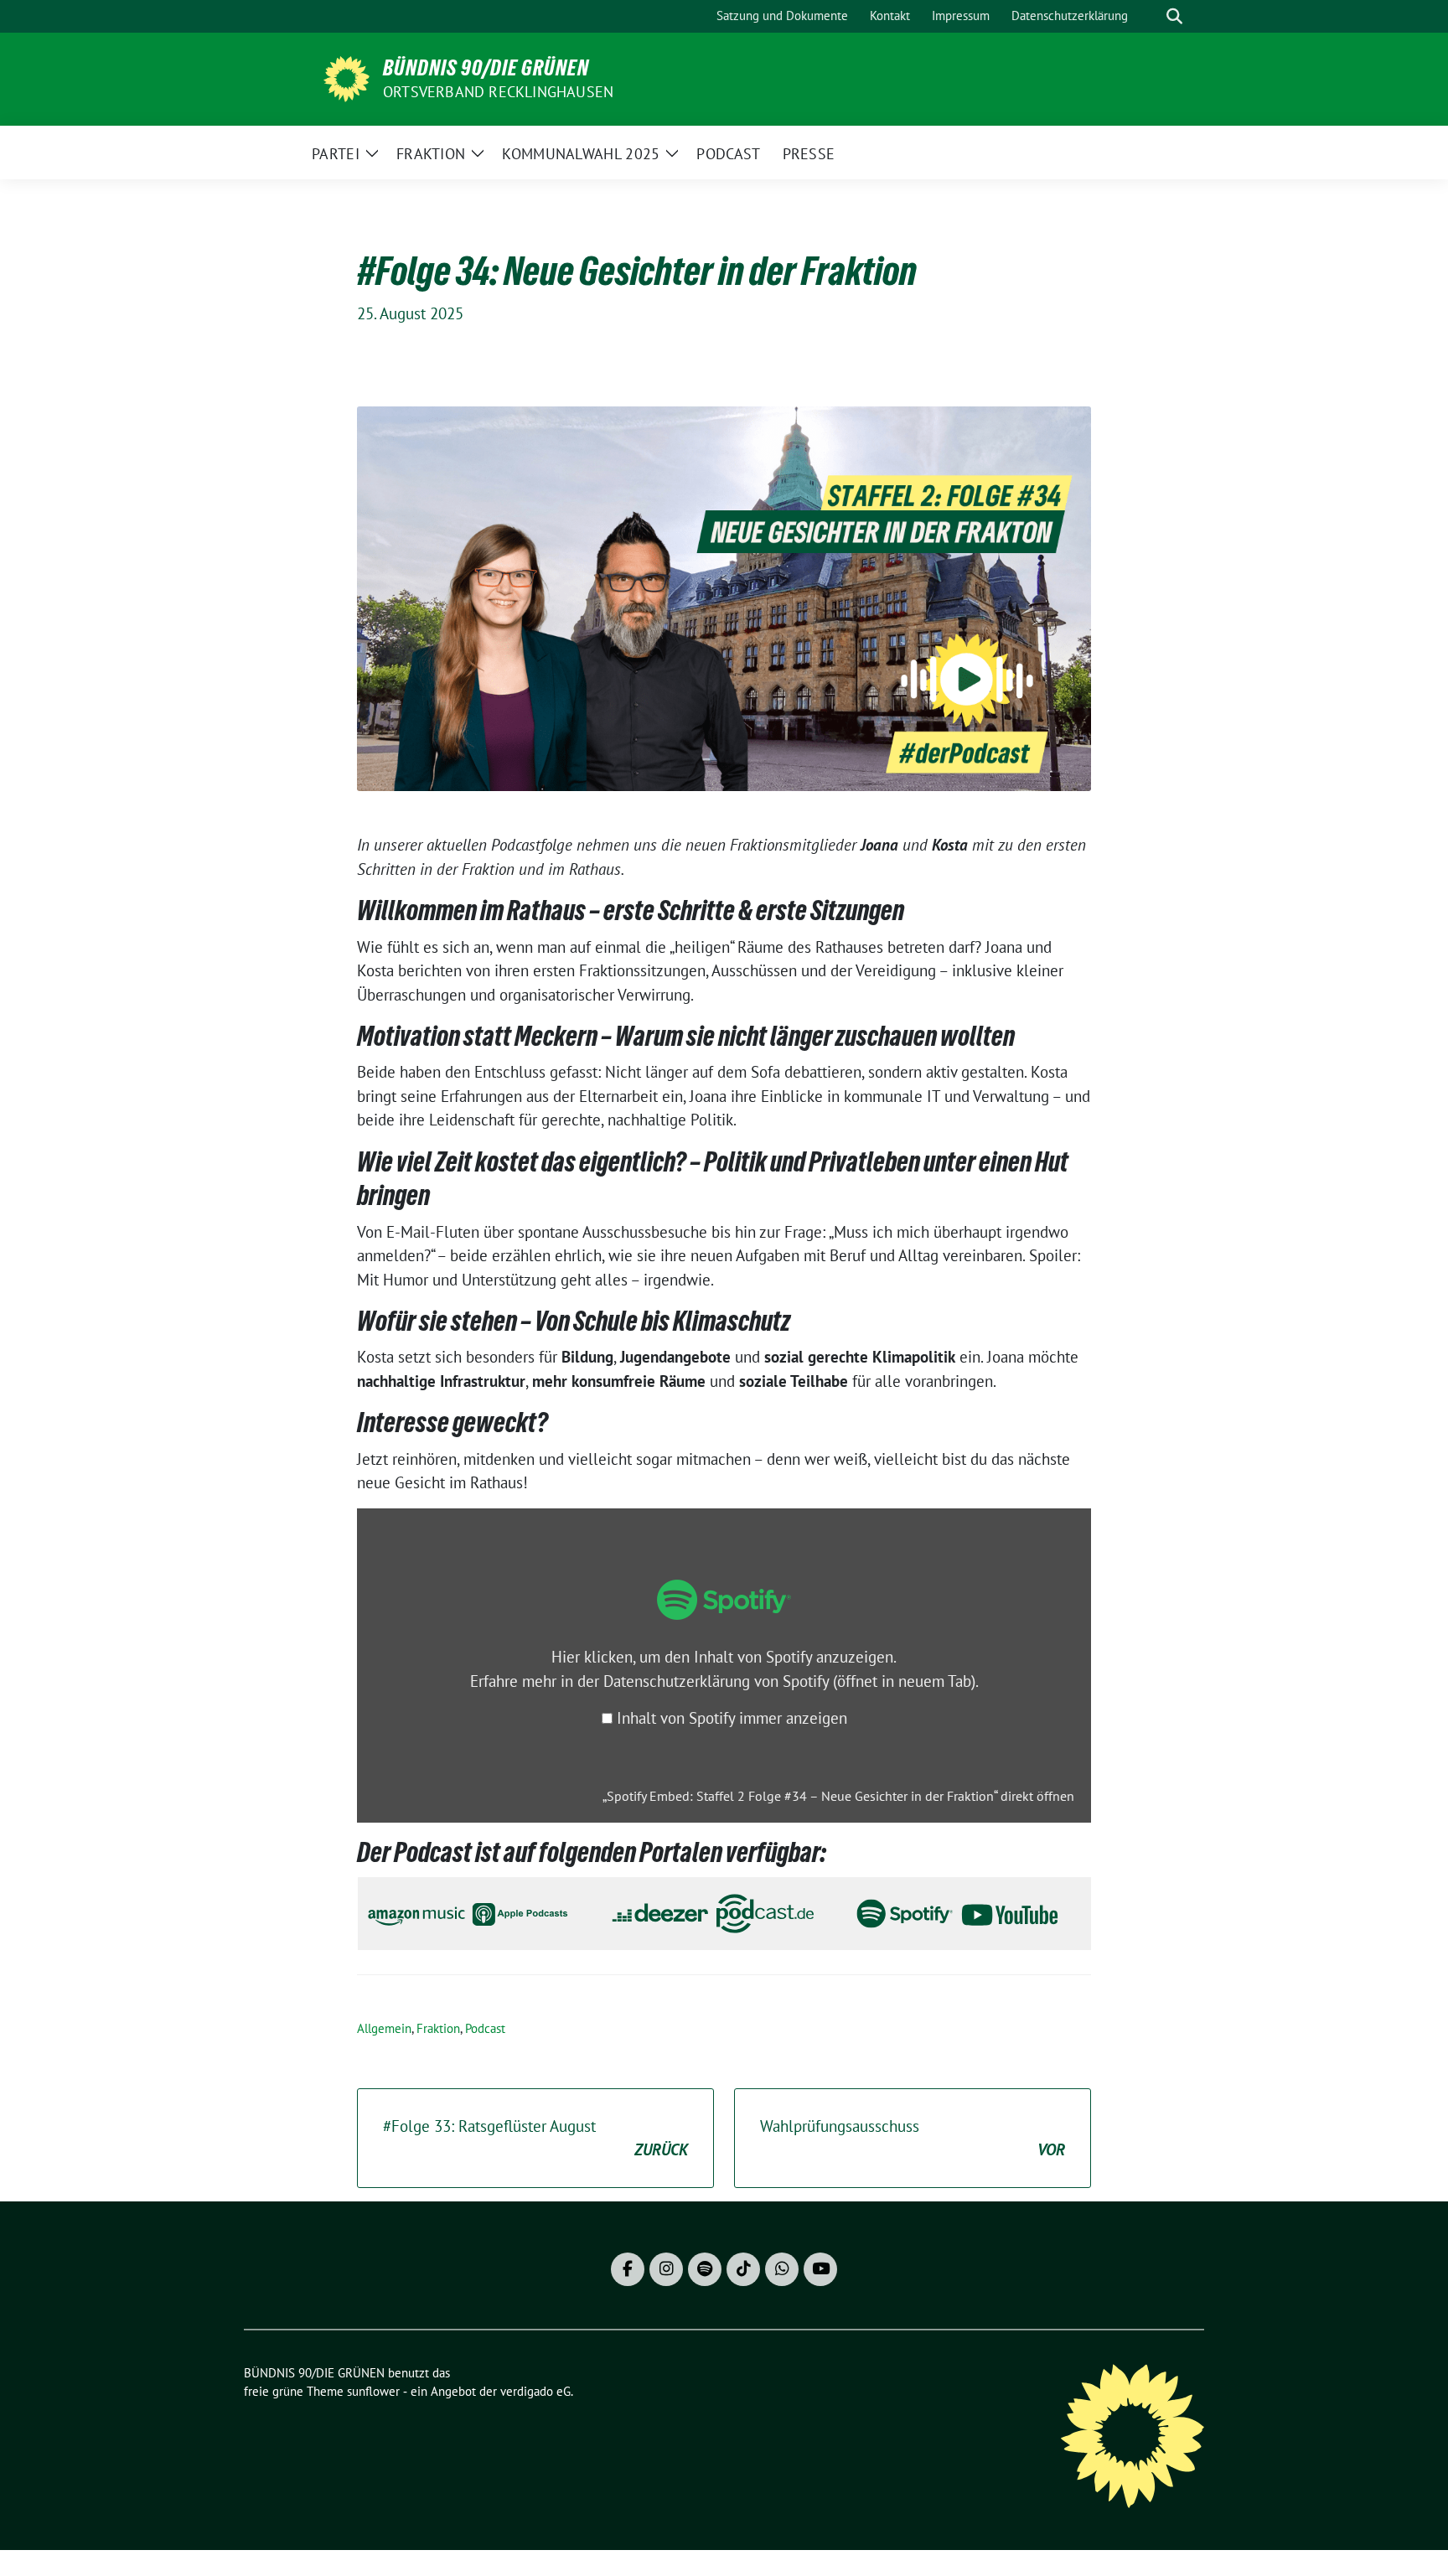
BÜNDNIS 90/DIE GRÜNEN (486, 68)
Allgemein (384, 2028)
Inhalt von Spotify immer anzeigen (732, 1718)
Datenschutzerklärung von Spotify (789, 1681)
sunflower (373, 2391)
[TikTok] (743, 2269)
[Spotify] (705, 2269)
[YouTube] (820, 2269)
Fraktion (438, 2028)
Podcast (485, 2028)
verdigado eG (535, 2391)
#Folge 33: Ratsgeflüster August (535, 2138)
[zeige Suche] (1174, 16)
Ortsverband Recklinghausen (498, 92)
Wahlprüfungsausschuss (913, 2138)
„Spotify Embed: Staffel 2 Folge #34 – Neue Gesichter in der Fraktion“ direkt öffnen (838, 1796)
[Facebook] (628, 2269)
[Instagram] (666, 2269)
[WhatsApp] (782, 2269)
